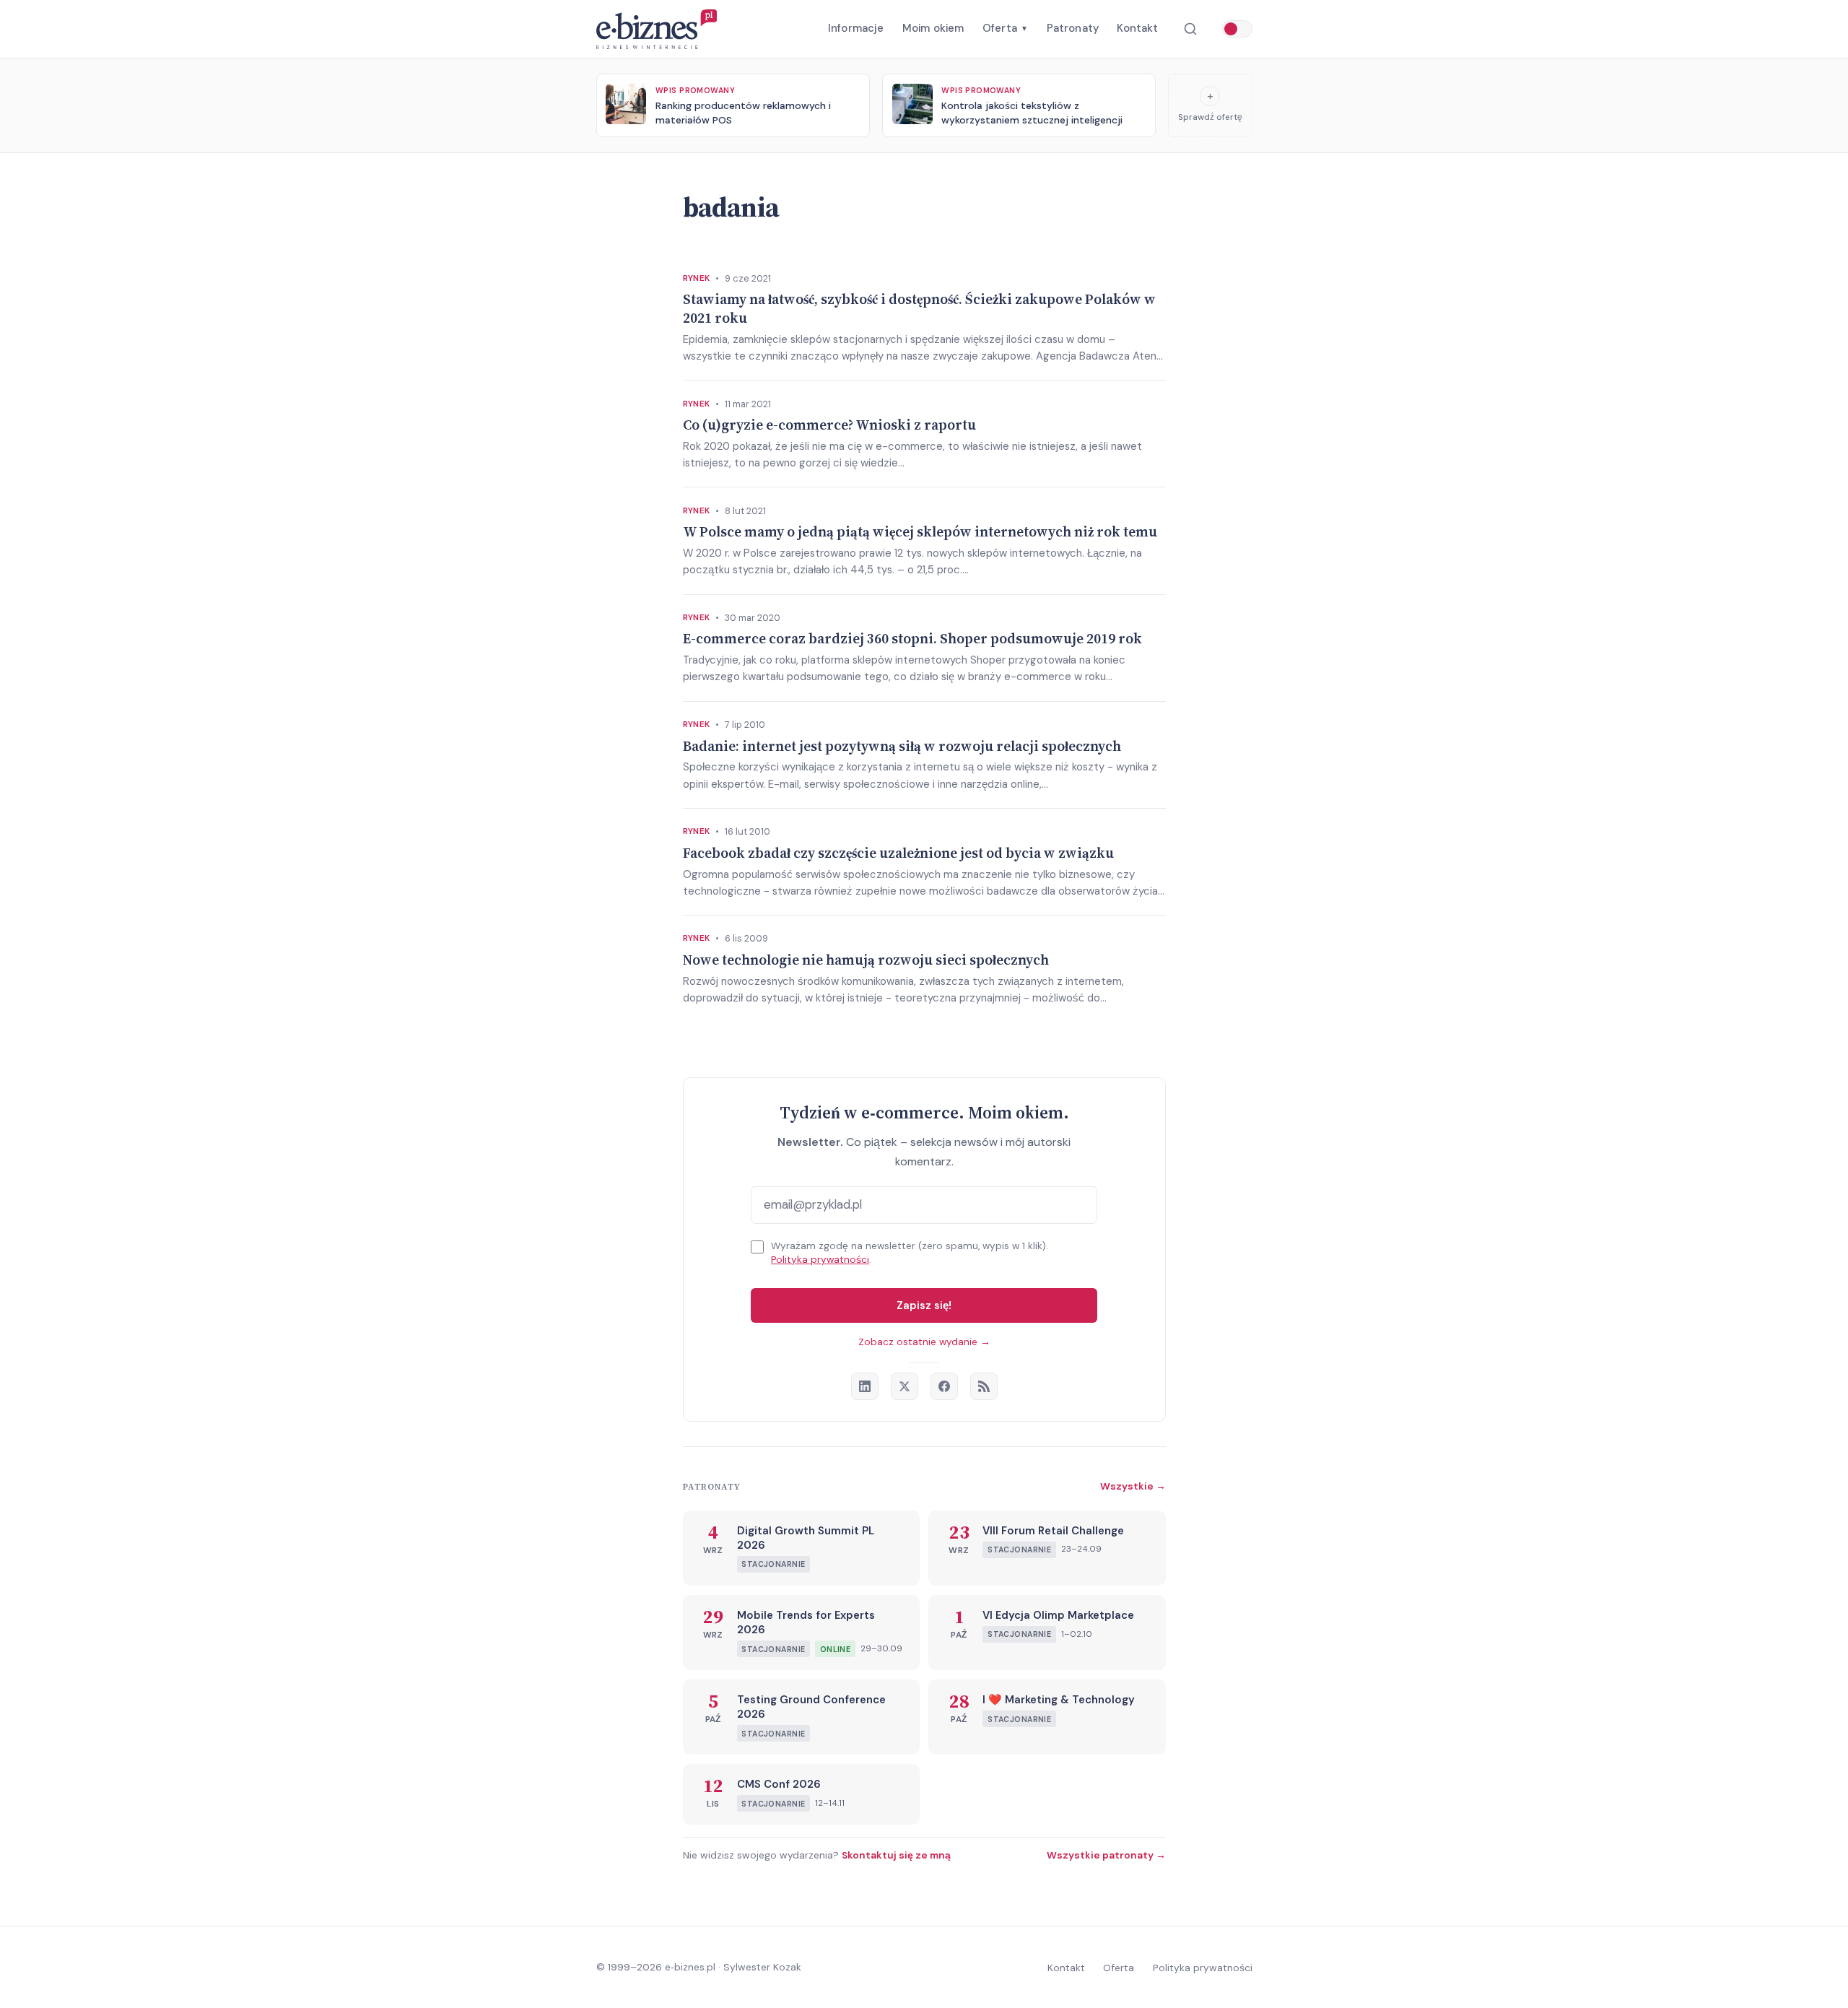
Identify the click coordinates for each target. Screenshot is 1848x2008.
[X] (905, 1386)
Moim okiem (933, 28)
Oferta (1005, 28)
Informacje (856, 28)
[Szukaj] (1190, 29)
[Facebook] (944, 1386)
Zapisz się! (924, 1305)
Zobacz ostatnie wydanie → (924, 1342)
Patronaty (1073, 28)
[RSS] (984, 1386)
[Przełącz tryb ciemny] (1237, 29)
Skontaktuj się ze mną (896, 1855)
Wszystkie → (1133, 1486)
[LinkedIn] (865, 1386)
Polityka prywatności (820, 1260)
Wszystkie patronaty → (1106, 1855)
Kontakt (1137, 28)
